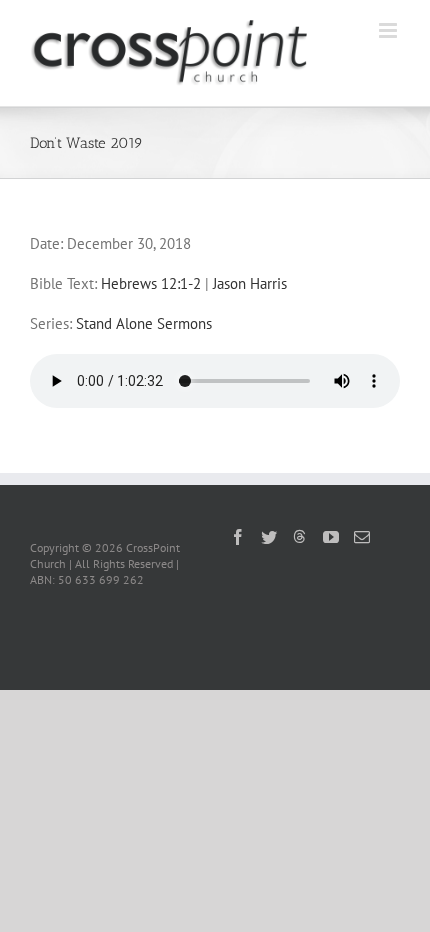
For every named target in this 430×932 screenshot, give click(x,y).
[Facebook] (238, 537)
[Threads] (300, 536)
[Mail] (362, 537)
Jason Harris (250, 283)
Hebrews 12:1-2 (151, 283)
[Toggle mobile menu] (389, 30)
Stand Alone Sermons (144, 323)
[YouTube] (331, 537)
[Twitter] (269, 537)
